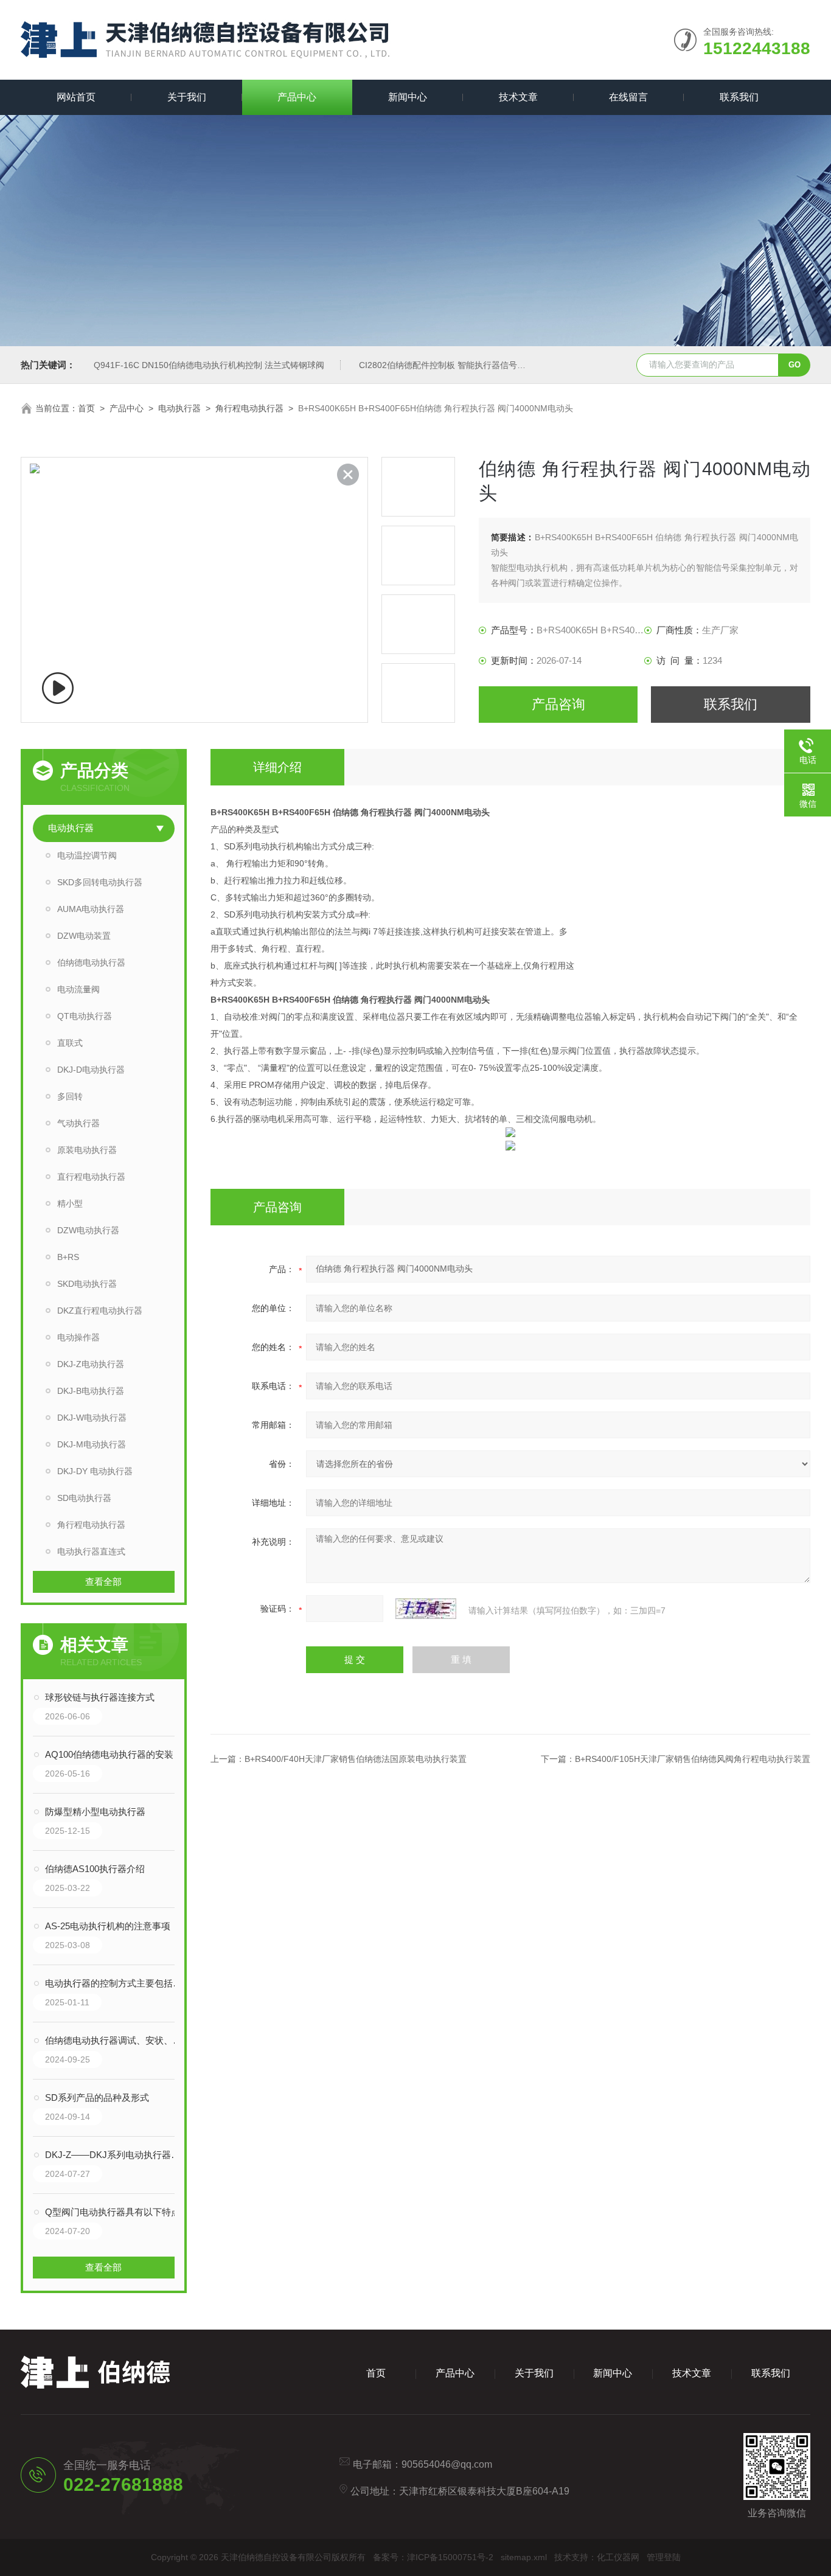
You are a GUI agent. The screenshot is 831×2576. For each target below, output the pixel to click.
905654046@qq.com (447, 2464)
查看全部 (103, 1582)
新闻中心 (408, 97)
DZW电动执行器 (88, 1230)
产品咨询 (558, 704)
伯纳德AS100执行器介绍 (95, 1869)
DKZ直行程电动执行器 (100, 1311)
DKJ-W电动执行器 (92, 1418)
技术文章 (518, 97)
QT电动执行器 (85, 1016)
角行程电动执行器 (249, 408)
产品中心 (297, 97)
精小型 (70, 1203)
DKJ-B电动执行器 (91, 1391)
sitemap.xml (524, 2557)
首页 (86, 408)
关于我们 (187, 97)
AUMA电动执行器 (91, 909)
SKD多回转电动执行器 (100, 882)
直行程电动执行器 (91, 1177)
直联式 (70, 1043)
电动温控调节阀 (87, 855)
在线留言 (628, 97)
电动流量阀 (78, 989)
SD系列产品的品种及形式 (97, 2097)
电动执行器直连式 (91, 1551)
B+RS (68, 1257)
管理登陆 (664, 2557)
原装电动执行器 (87, 1150)
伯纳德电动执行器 (91, 963)
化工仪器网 (618, 2557)
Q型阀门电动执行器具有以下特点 (113, 2212)
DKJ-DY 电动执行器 (95, 1471)
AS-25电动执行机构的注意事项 (108, 1926)
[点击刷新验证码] (426, 1609)
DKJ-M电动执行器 (92, 1444)
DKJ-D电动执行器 (91, 1070)
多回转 (70, 1096)
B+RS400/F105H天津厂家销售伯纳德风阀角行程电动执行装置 (693, 1759)
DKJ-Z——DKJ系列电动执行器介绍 (116, 2155)
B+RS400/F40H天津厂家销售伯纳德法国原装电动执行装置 (356, 1759)
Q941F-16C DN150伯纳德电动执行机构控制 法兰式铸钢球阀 (209, 365)
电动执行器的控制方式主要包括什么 (116, 1983)
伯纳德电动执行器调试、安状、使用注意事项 (116, 2040)
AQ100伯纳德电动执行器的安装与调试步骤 (116, 1754)
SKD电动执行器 (87, 1284)
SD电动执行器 (84, 1498)
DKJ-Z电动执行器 (91, 1364)
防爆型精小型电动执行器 (95, 1812)
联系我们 (739, 97)
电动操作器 (78, 1337)
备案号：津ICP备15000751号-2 (433, 2557)
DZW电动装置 (84, 936)
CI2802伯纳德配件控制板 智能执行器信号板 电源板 (456, 365)
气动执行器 (78, 1123)
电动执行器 (179, 408)
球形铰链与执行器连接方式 (100, 1697)
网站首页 (76, 97)
